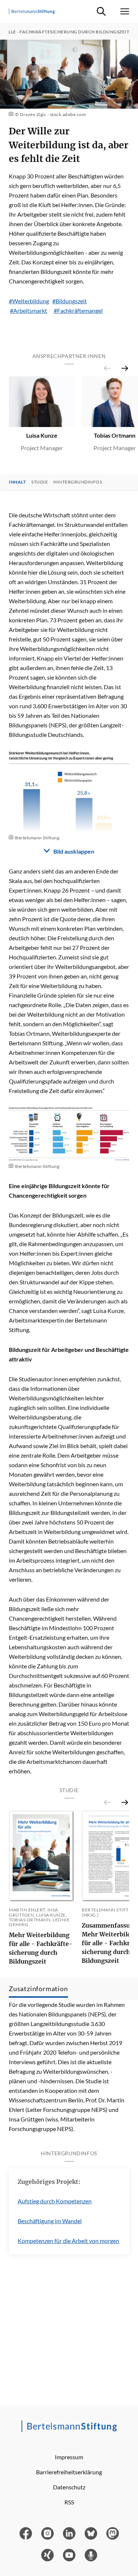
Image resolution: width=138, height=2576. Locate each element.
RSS (69, 2502)
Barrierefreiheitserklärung (69, 2472)
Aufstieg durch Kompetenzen (55, 2201)
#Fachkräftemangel (78, 310)
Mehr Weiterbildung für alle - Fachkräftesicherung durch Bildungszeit (41, 1948)
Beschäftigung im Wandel (50, 2221)
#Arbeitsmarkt (29, 310)
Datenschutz (69, 2487)
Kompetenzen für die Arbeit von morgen (68, 2241)
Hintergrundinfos (78, 482)
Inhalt (17, 482)
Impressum (69, 2457)
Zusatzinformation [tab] (38, 1989)
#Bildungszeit (70, 301)
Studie (40, 482)
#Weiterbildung (29, 301)
